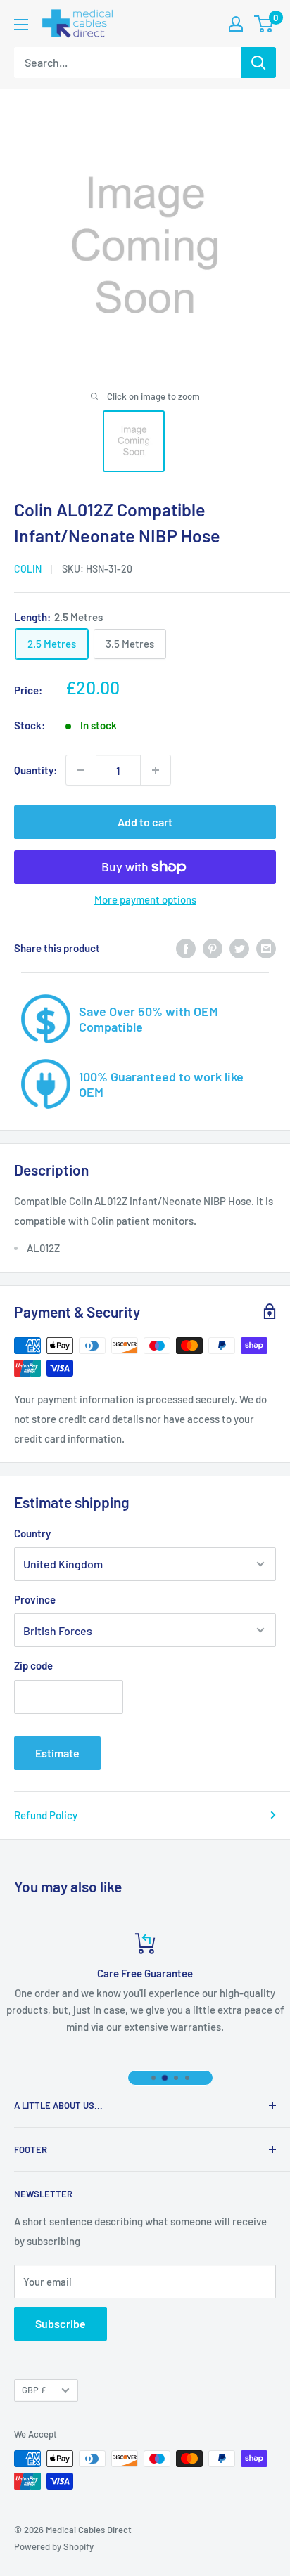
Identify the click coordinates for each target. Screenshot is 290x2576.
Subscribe (61, 2323)
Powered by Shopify (54, 2546)
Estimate (57, 1753)
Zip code (33, 1665)
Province (35, 1599)
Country (32, 1533)
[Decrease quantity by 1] (81, 770)
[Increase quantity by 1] (156, 770)
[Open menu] (21, 25)
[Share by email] (266, 948)
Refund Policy (46, 1815)
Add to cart (145, 822)
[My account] (236, 24)
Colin (28, 569)
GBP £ (34, 2390)
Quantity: (36, 770)
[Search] (258, 63)
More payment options (145, 899)
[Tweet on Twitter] (239, 948)
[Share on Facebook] (186, 948)
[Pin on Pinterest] (213, 948)
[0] (264, 24)
